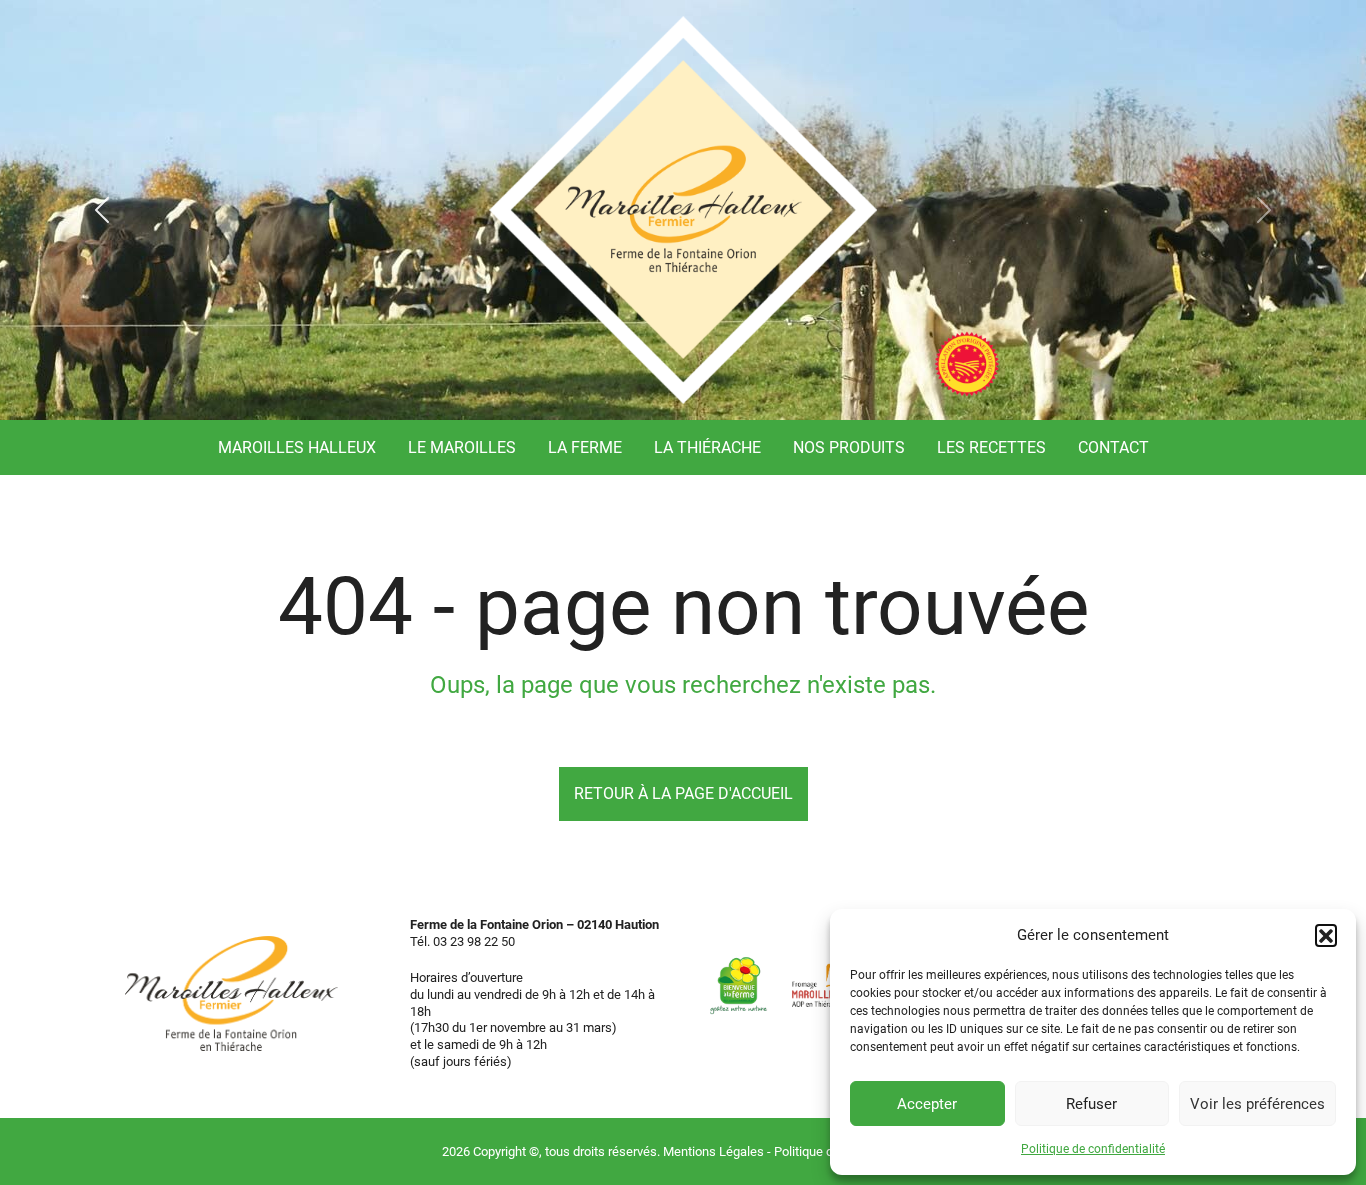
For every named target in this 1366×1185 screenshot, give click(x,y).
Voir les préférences (1257, 1104)
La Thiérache (707, 447)
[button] (1326, 935)
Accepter (927, 1104)
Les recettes (991, 447)
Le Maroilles (462, 447)
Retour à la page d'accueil (683, 793)
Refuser (1091, 1104)
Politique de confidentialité (1093, 1149)
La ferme (585, 447)
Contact (1113, 447)
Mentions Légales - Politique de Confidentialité (793, 1151)
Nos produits (849, 447)
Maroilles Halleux (297, 447)
